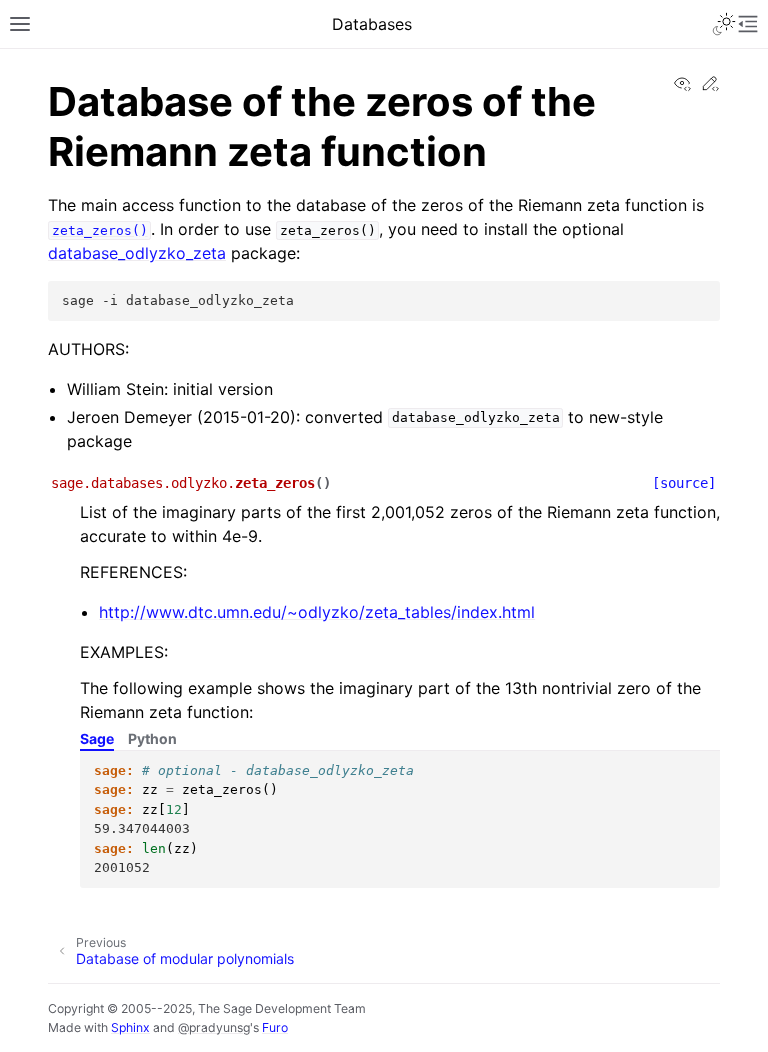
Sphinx (130, 1027)
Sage (97, 738)
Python (152, 738)
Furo (275, 1027)
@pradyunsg (214, 1027)
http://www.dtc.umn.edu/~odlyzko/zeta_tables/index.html (317, 612)
